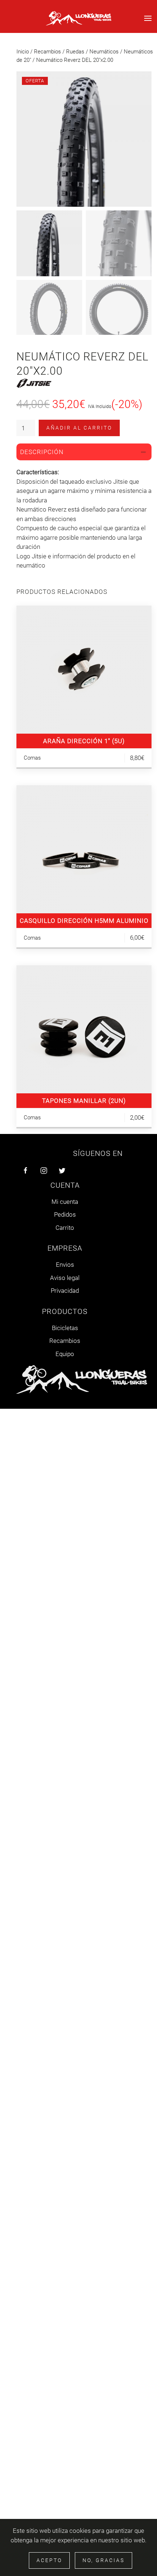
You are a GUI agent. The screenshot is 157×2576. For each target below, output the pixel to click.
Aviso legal (65, 1278)
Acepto (49, 2560)
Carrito (65, 1228)
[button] (148, 18)
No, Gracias (104, 2560)
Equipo (65, 1354)
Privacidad (65, 1291)
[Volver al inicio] (78, 18)
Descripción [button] (42, 452)
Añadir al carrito (79, 428)
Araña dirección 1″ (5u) (84, 741)
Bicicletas (65, 1328)
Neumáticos (104, 52)
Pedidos (65, 1214)
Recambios (47, 52)
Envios (65, 1265)
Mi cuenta (65, 1202)
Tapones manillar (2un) (84, 1101)
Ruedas (75, 52)
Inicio (23, 52)
